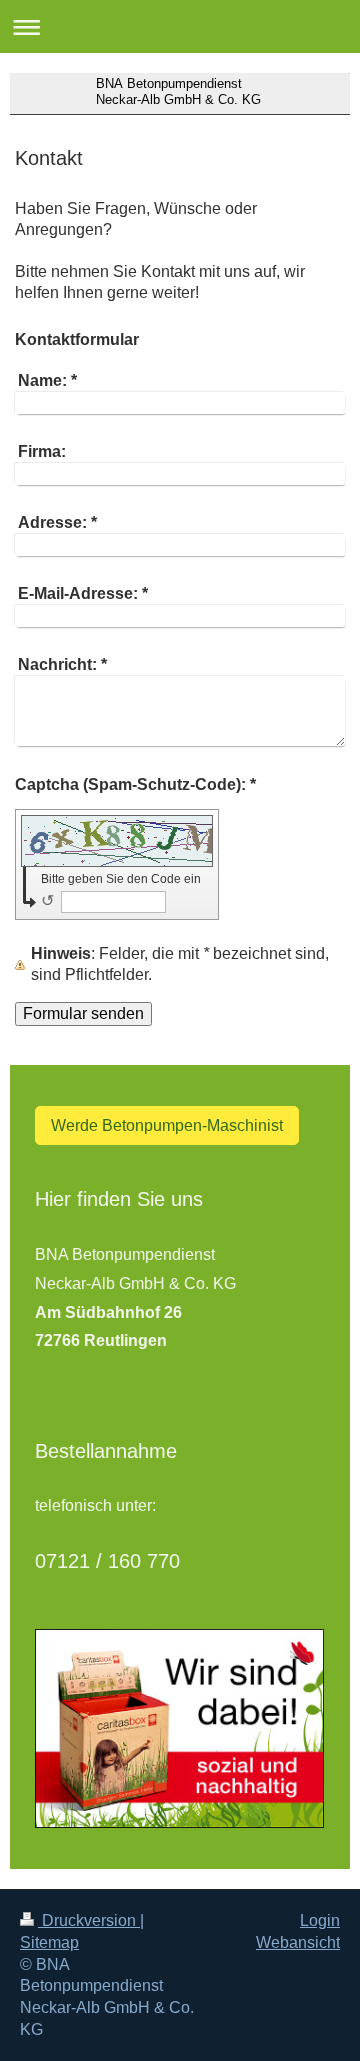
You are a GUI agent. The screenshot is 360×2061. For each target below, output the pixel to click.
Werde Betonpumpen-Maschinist (167, 1125)
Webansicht (298, 1942)
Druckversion (89, 1920)
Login (320, 1920)
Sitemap (49, 1942)
